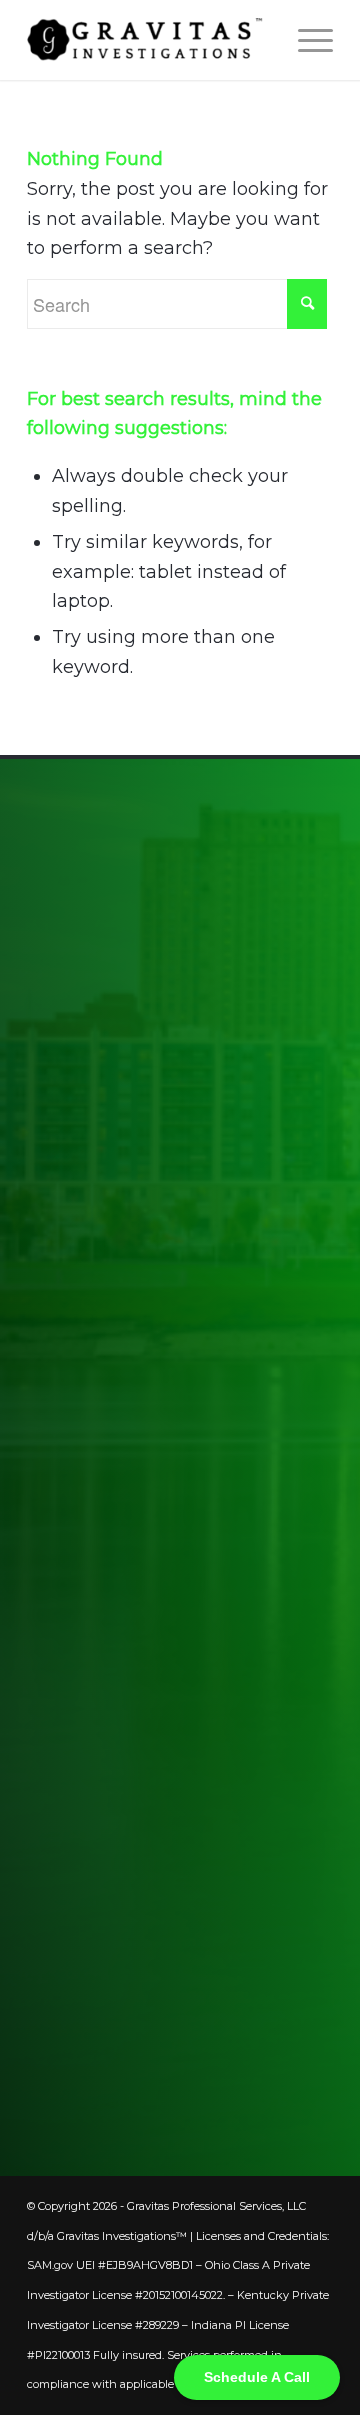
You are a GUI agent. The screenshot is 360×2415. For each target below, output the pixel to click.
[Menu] (305, 40)
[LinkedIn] (47, 2008)
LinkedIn (126, 2008)
